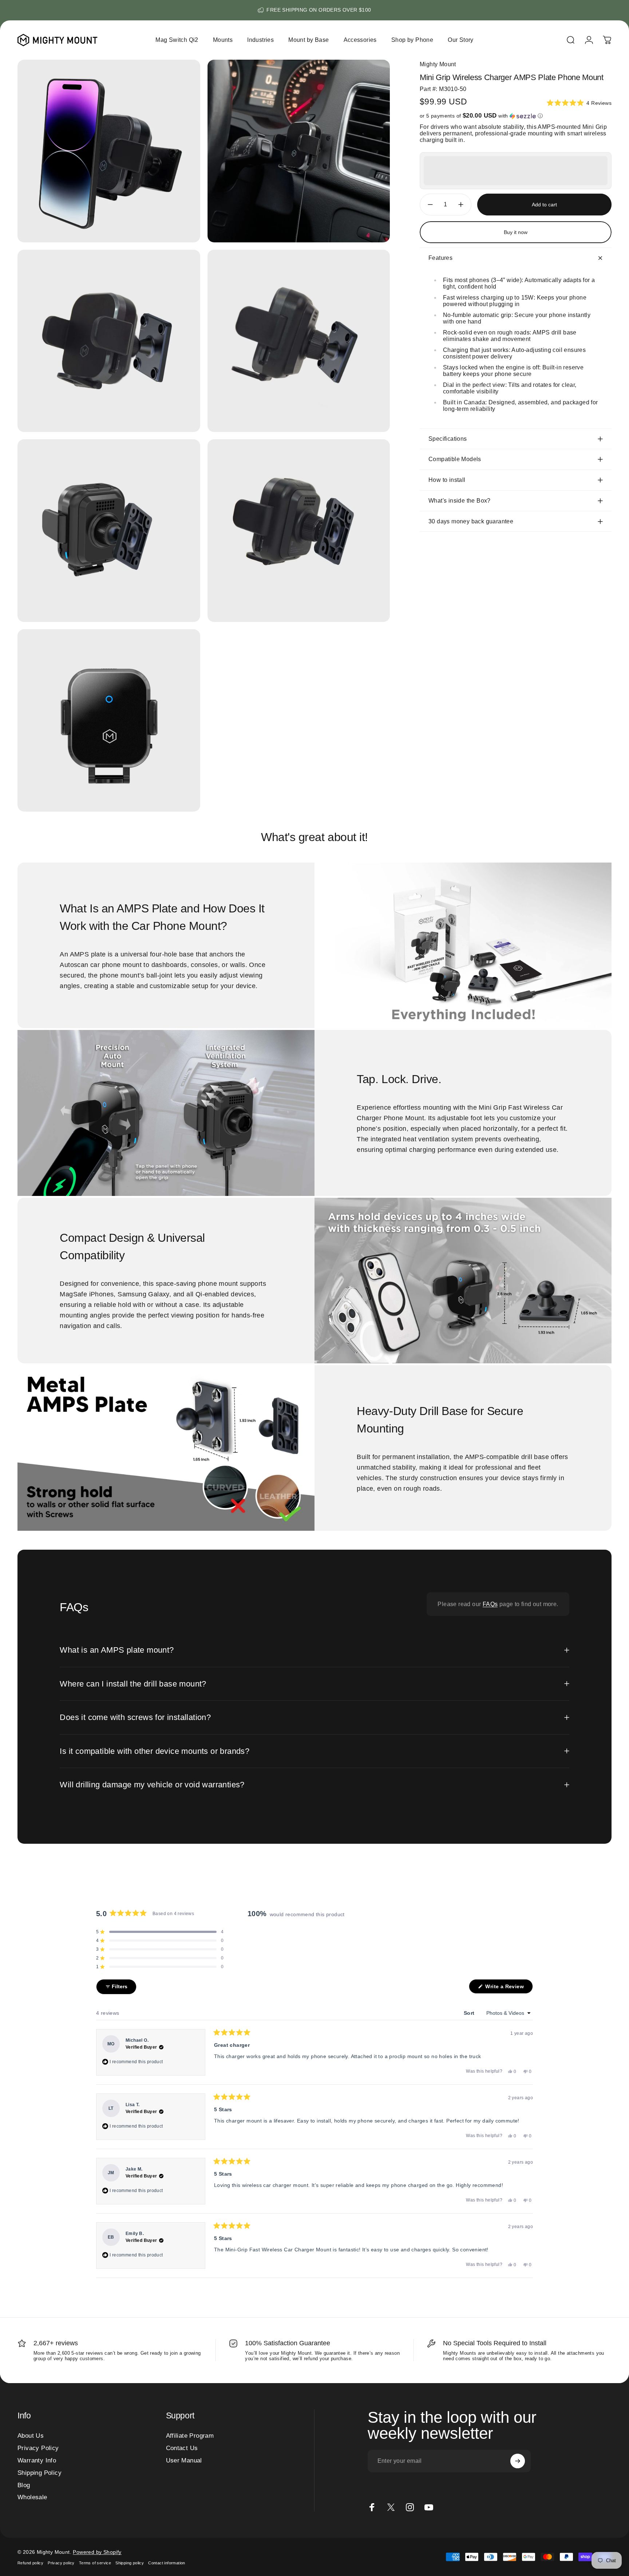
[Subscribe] (518, 2461)
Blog (24, 2485)
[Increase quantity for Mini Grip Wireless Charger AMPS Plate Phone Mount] (463, 205)
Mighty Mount (438, 64)
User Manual (184, 2460)
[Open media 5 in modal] (109, 531)
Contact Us (182, 2448)
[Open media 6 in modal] (299, 531)
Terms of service (95, 2563)
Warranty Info (37, 2460)
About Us (31, 2436)
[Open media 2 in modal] (299, 151)
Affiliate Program (190, 2436)
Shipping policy (130, 2563)
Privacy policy (61, 2563)
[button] (579, 103)
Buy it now (516, 232)
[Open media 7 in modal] (109, 721)
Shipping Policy (39, 2473)
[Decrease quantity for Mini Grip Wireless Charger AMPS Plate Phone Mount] (428, 205)
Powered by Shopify (97, 2552)
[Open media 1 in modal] (109, 151)
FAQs (490, 1604)
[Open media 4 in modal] (299, 341)
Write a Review (508, 1988)
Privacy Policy (38, 2448)
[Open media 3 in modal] (109, 341)
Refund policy (30, 2563)
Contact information (167, 2563)
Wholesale (32, 2497)
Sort (470, 2013)
